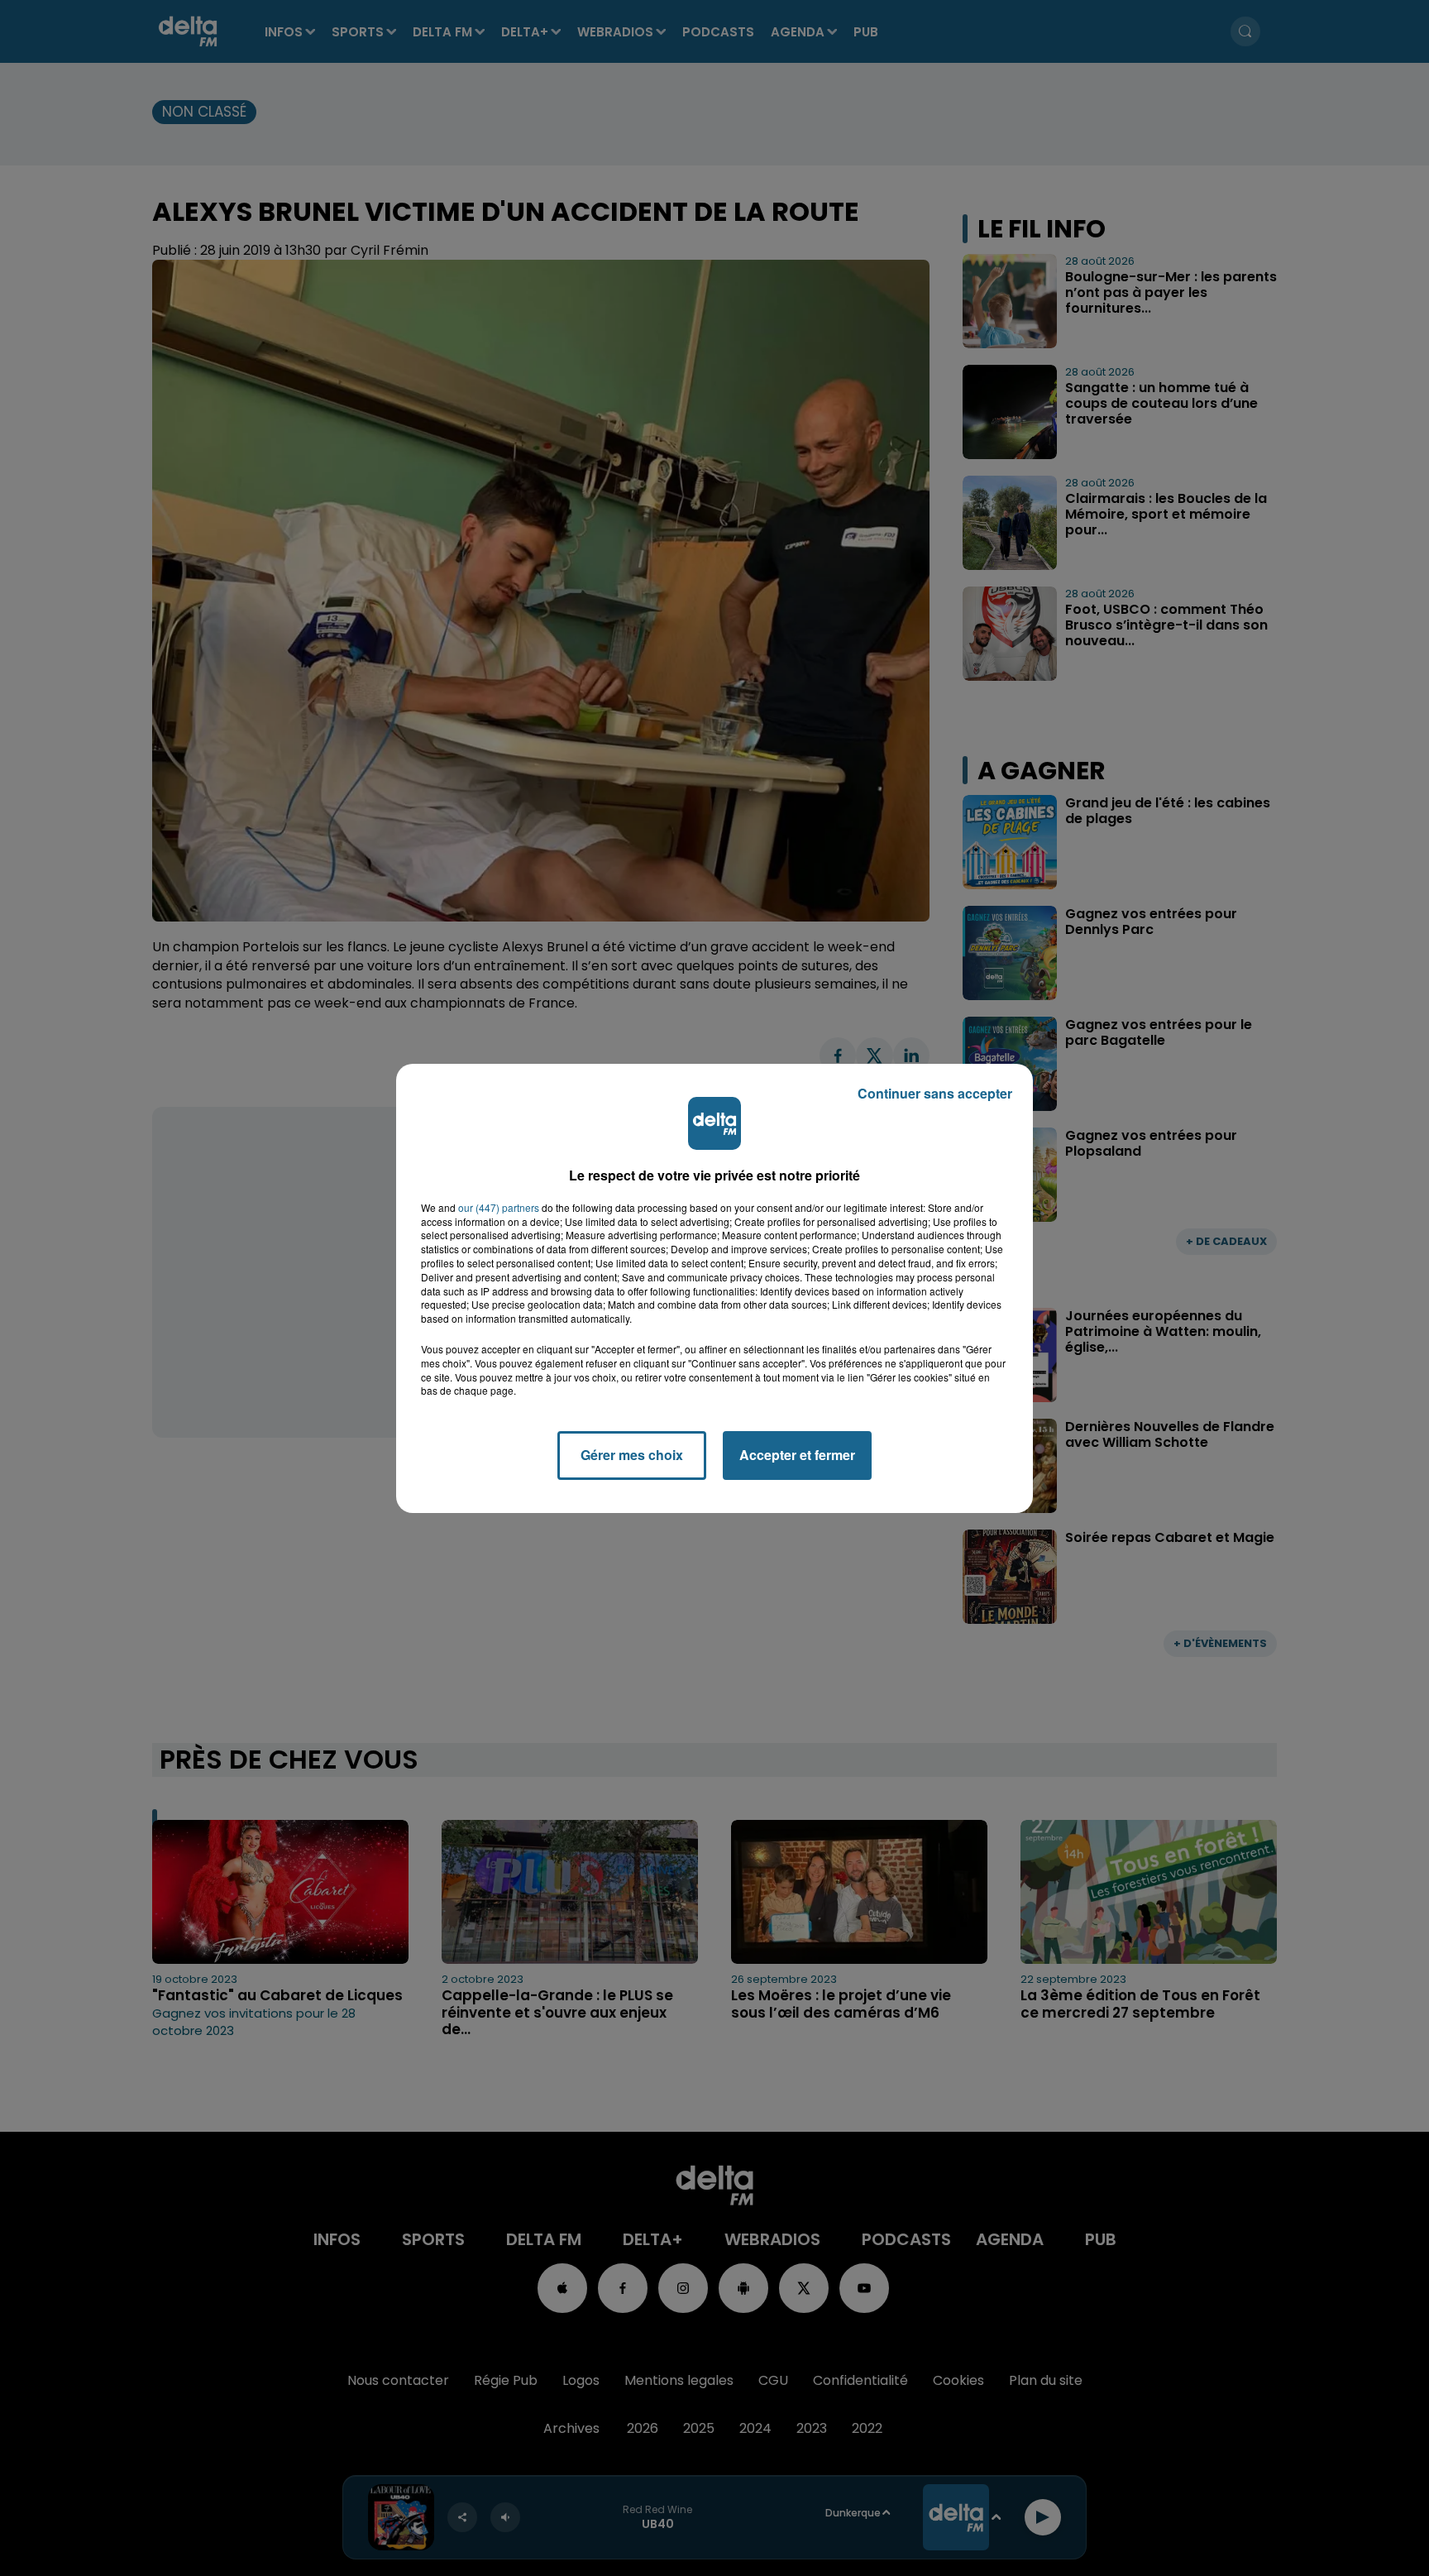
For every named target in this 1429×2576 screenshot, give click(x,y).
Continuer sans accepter (935, 1093)
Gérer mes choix (632, 1455)
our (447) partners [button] (499, 1208)
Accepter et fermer (797, 1455)
